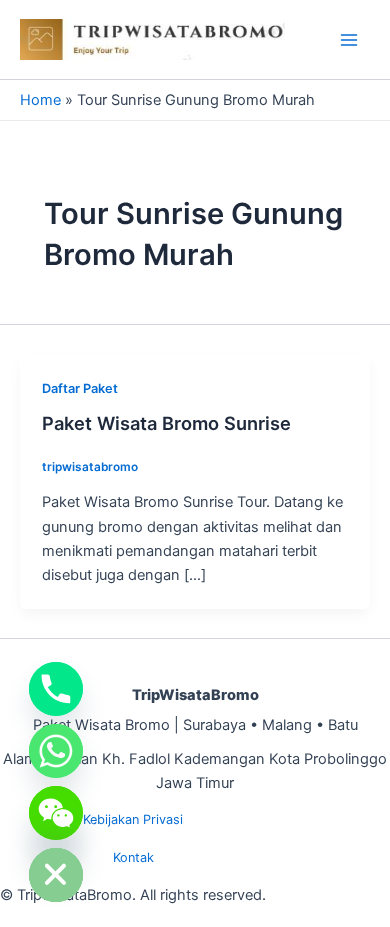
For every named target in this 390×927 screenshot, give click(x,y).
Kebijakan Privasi (133, 819)
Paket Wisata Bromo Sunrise (166, 423)
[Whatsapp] (56, 751)
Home (40, 100)
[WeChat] (56, 813)
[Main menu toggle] (349, 40)
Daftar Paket (80, 388)
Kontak (133, 857)
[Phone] (56, 689)
